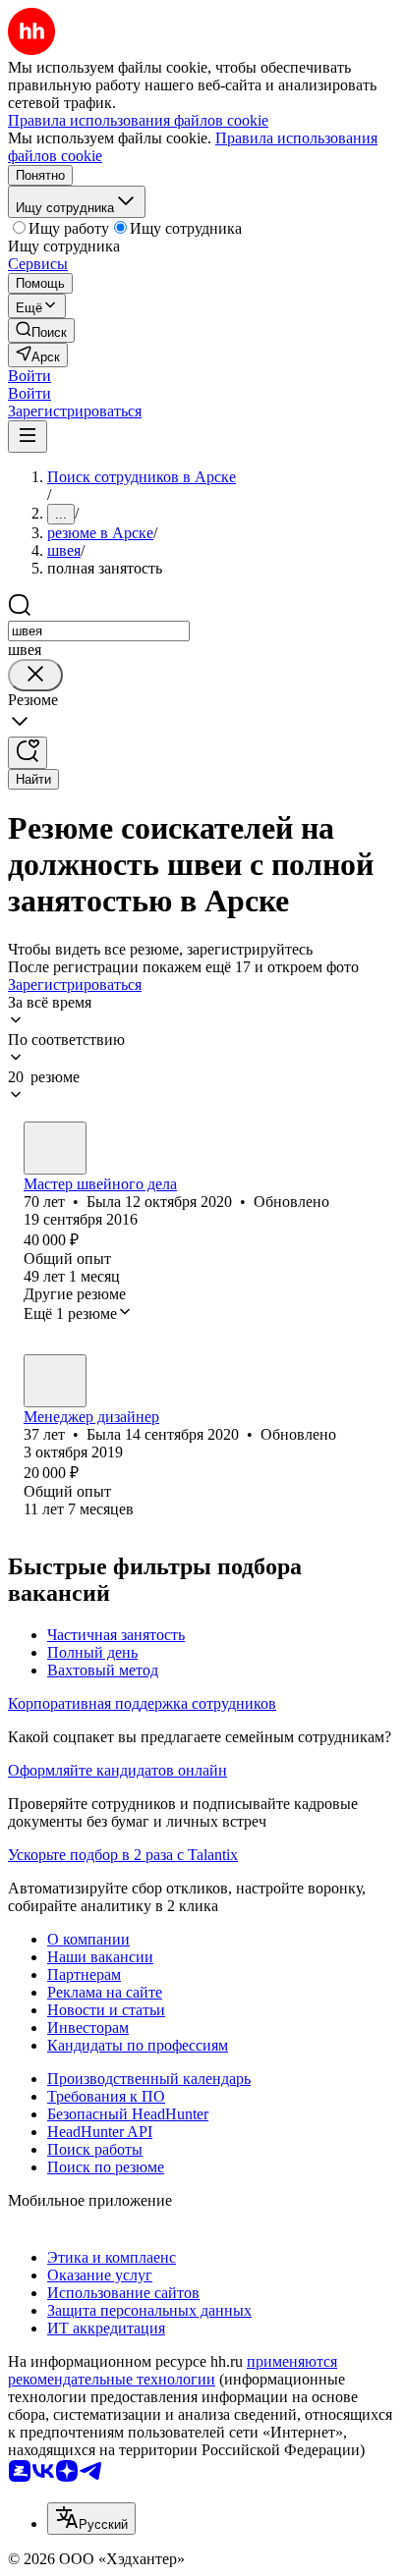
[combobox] (99, 631)
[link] (41, 330)
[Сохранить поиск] (28, 753)
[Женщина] (55, 1148)
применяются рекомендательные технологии (173, 2370)
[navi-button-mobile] (28, 437)
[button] (29, 376)
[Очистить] (35, 675)
